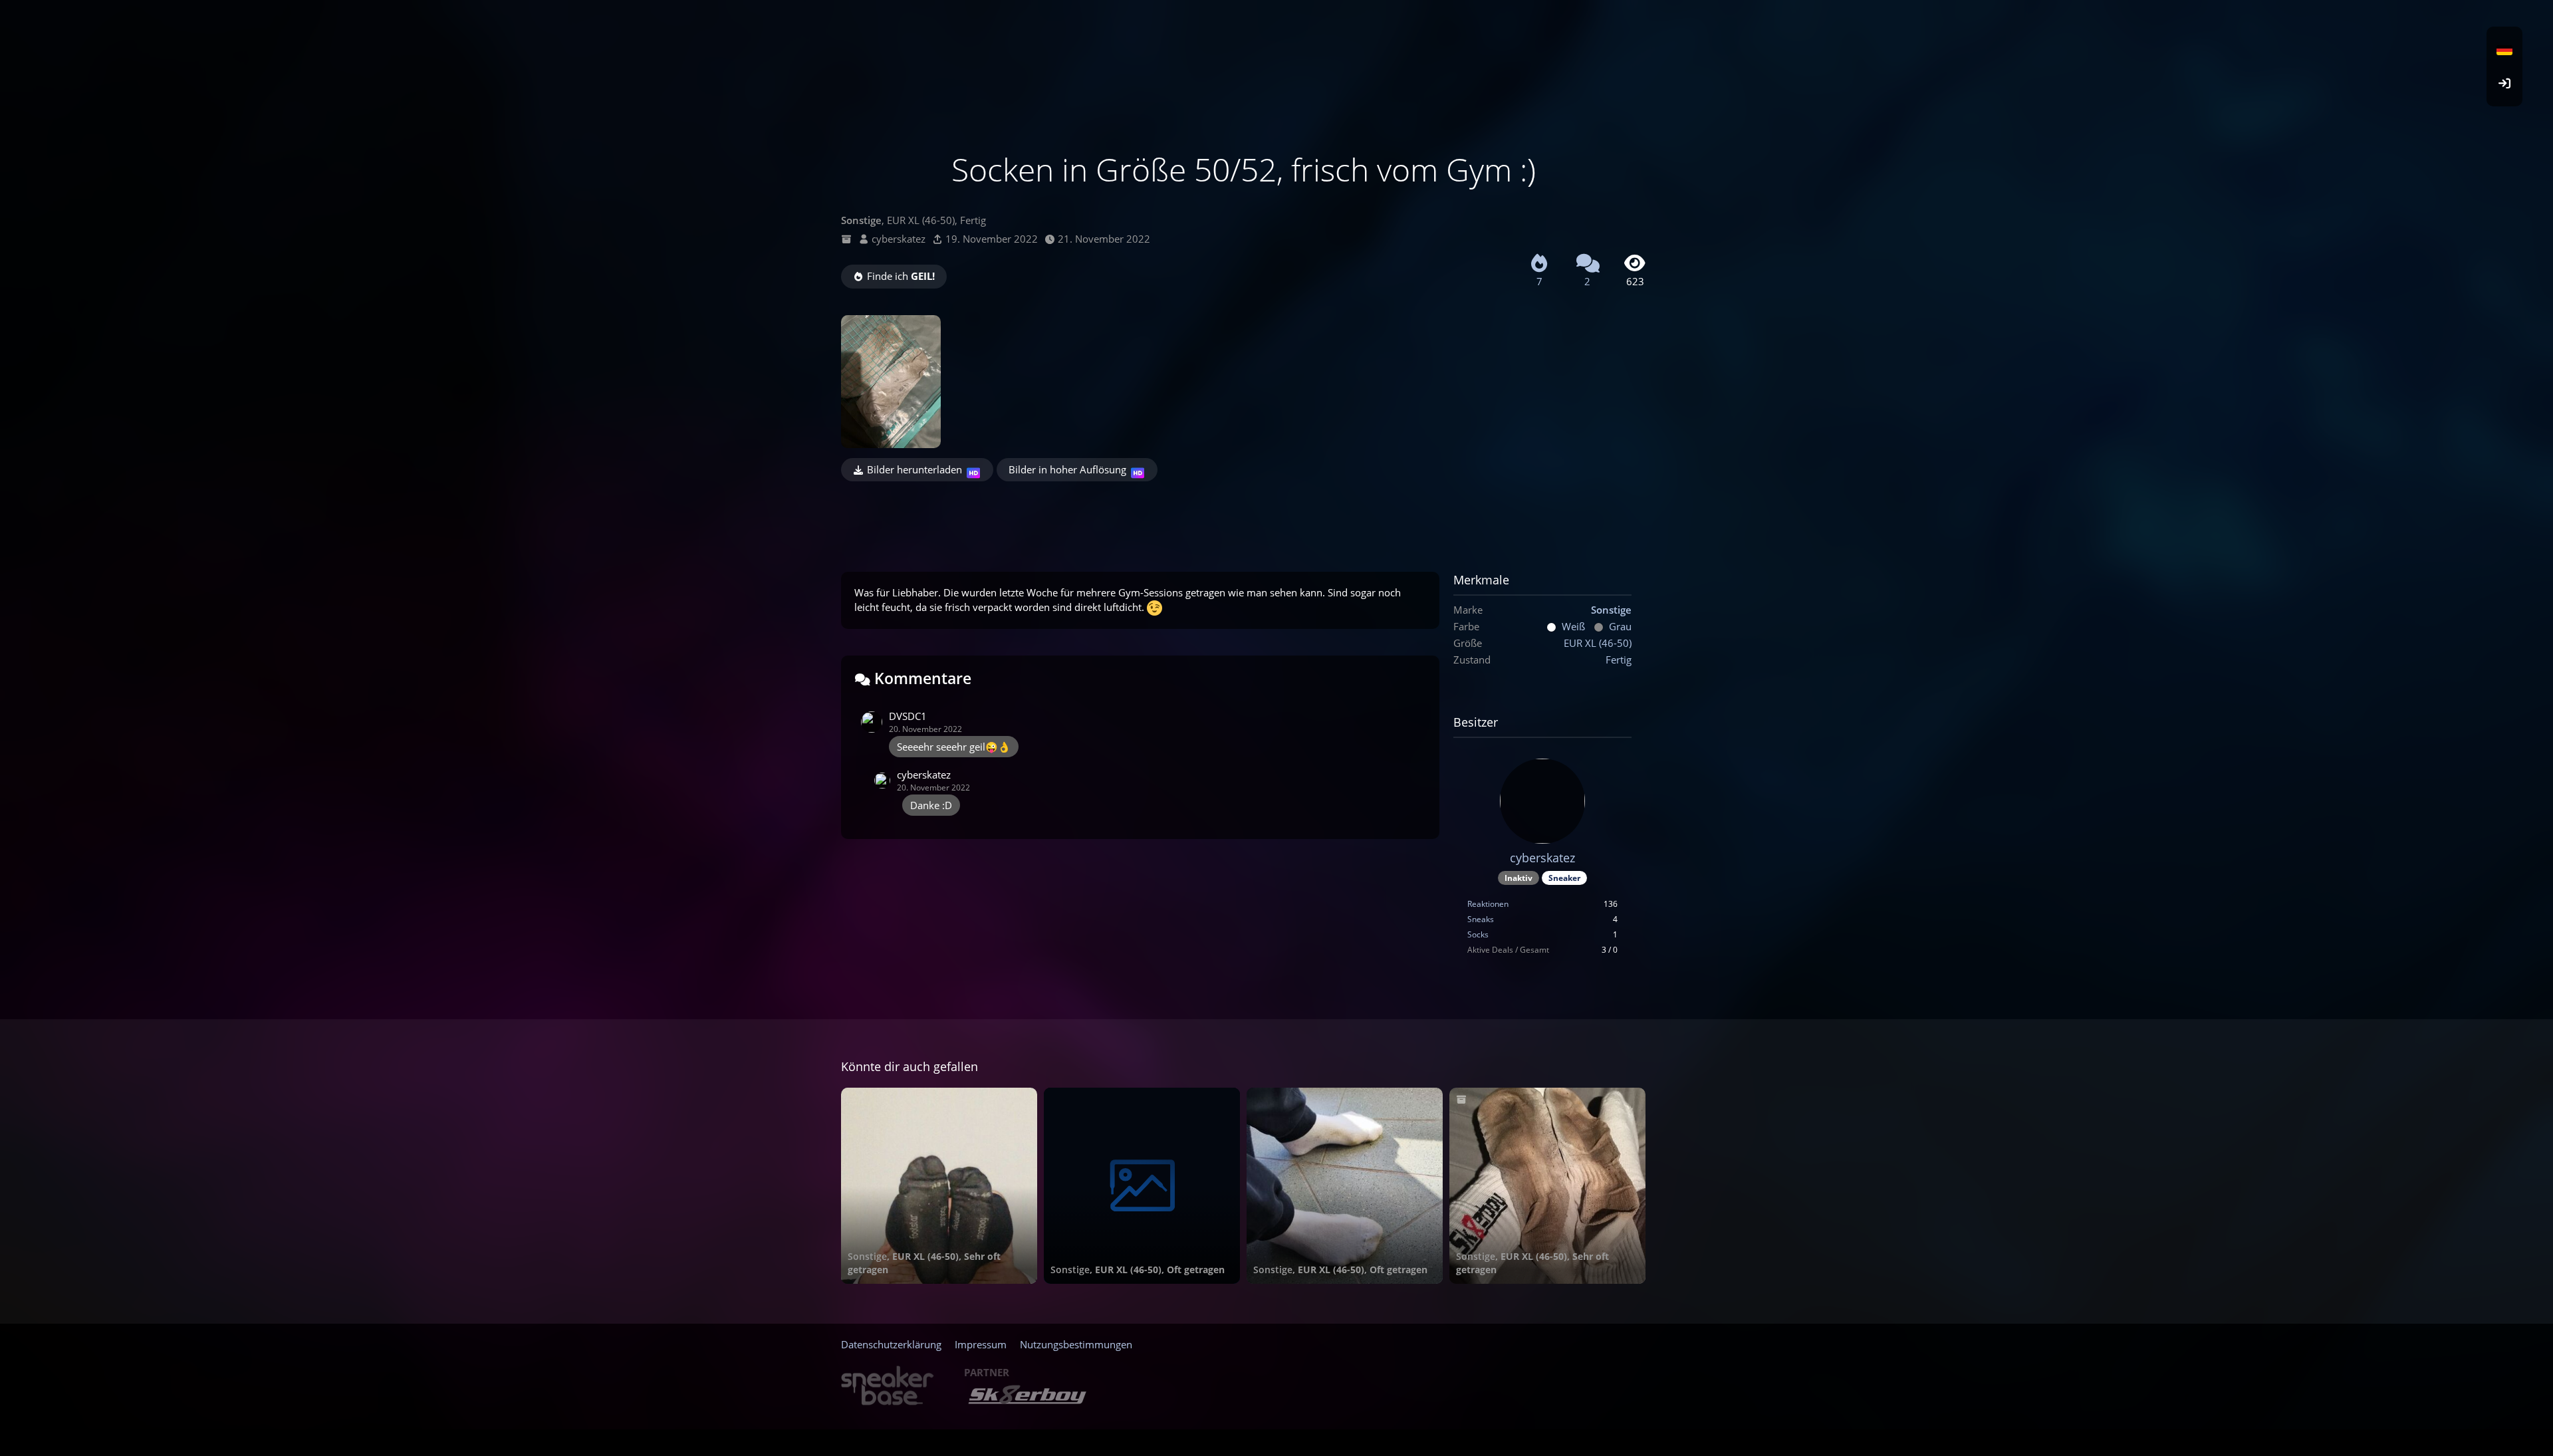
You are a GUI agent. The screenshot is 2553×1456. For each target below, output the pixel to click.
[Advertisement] (1243, 518)
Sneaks (1481, 919)
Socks (1478, 934)
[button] (2504, 50)
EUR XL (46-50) (1598, 643)
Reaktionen (1488, 904)
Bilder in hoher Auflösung (1067, 469)
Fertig (1619, 660)
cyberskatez (899, 239)
